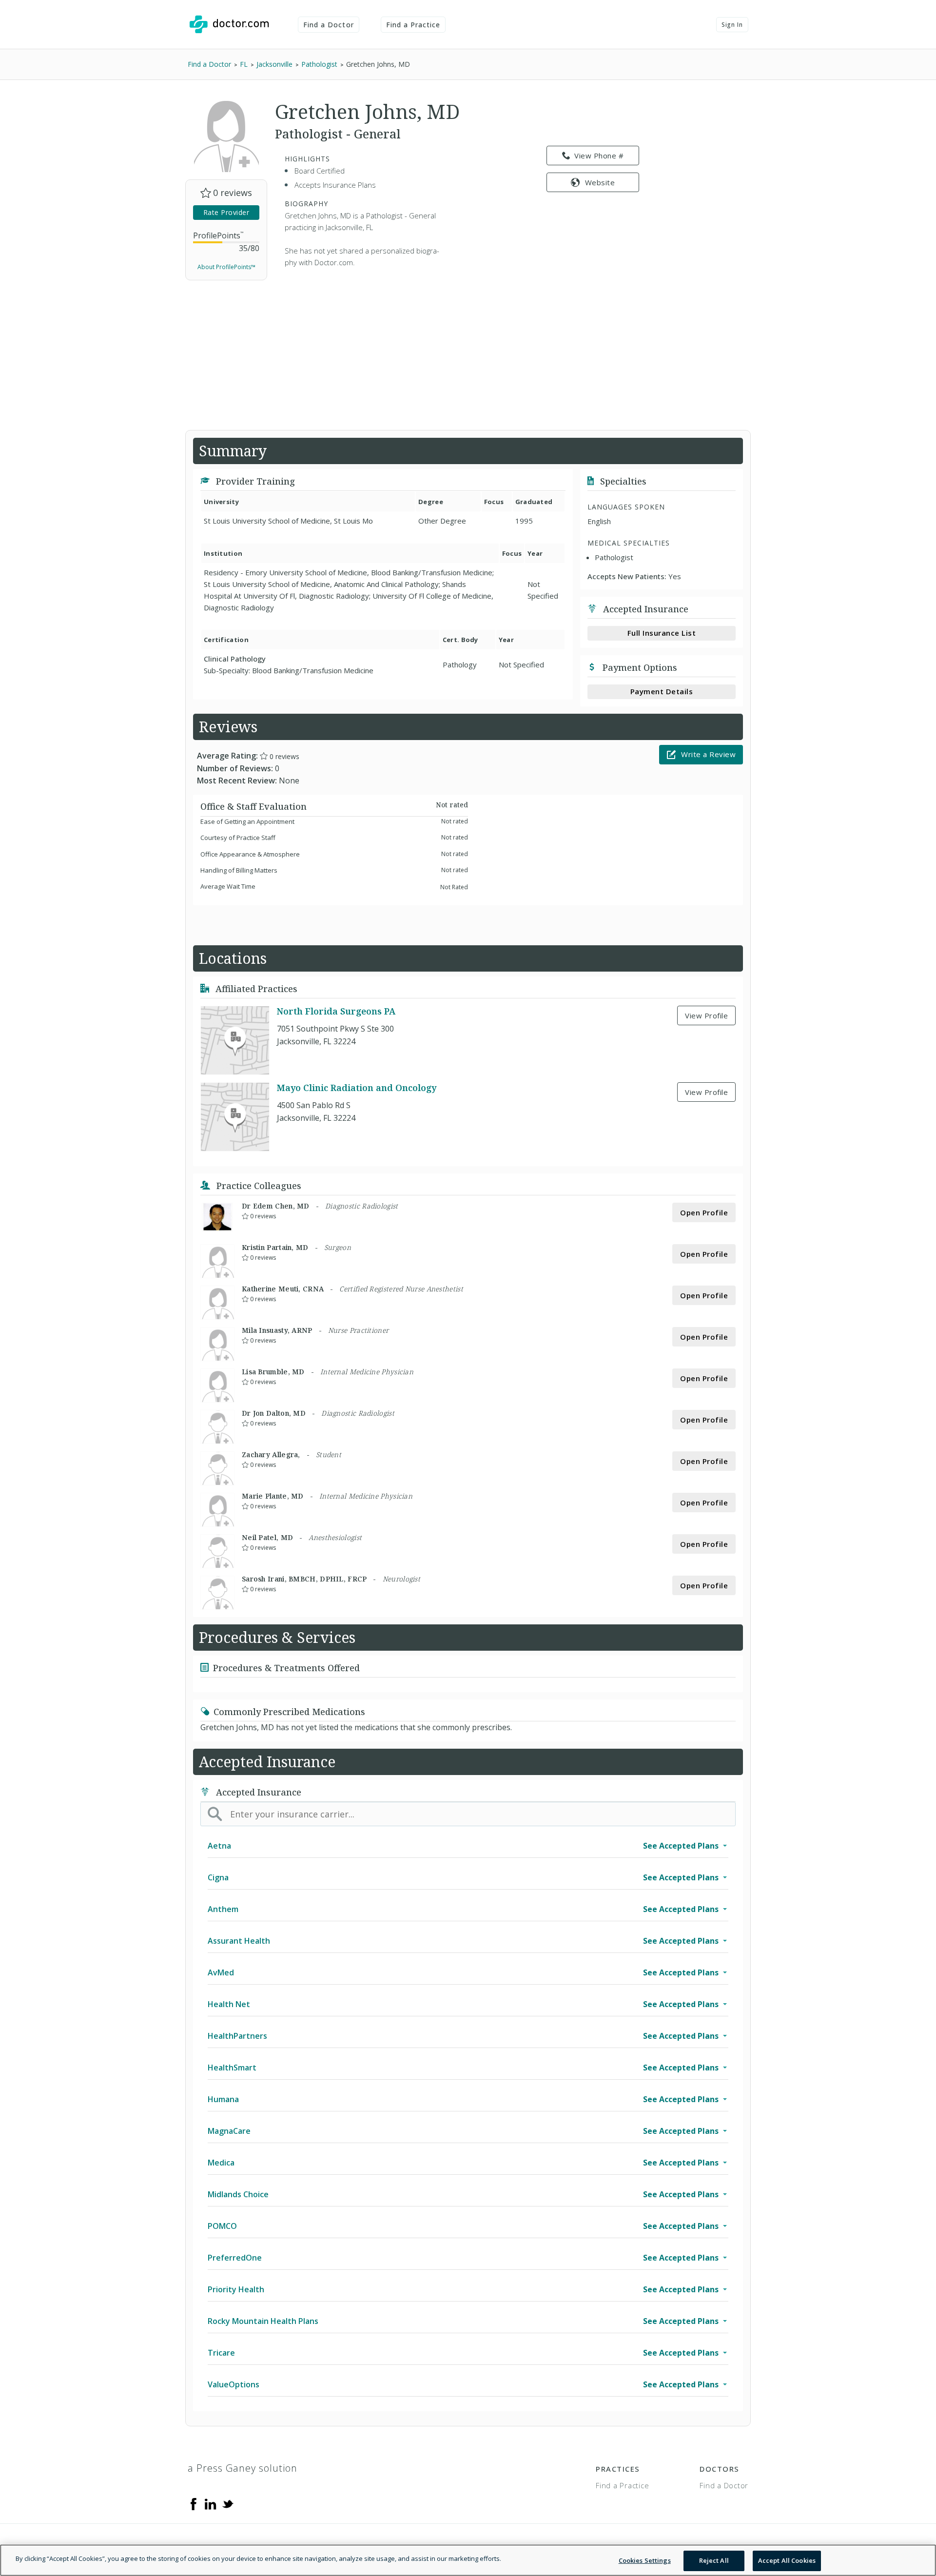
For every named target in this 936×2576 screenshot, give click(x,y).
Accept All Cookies (787, 2560)
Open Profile (704, 1212)
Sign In (732, 25)
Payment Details (662, 691)
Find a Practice (413, 25)
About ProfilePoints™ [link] (226, 267)
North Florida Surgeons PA (336, 1011)
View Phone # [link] (599, 156)
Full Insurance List (662, 633)
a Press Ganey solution (243, 2468)
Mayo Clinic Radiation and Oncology (357, 1088)
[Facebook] (194, 2503)
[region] (468, 2560)
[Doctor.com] (229, 24)
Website (600, 182)
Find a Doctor (329, 25)
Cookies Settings (645, 2560)
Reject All (714, 2560)
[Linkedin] (211, 2503)
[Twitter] (228, 2503)
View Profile (706, 1015)
